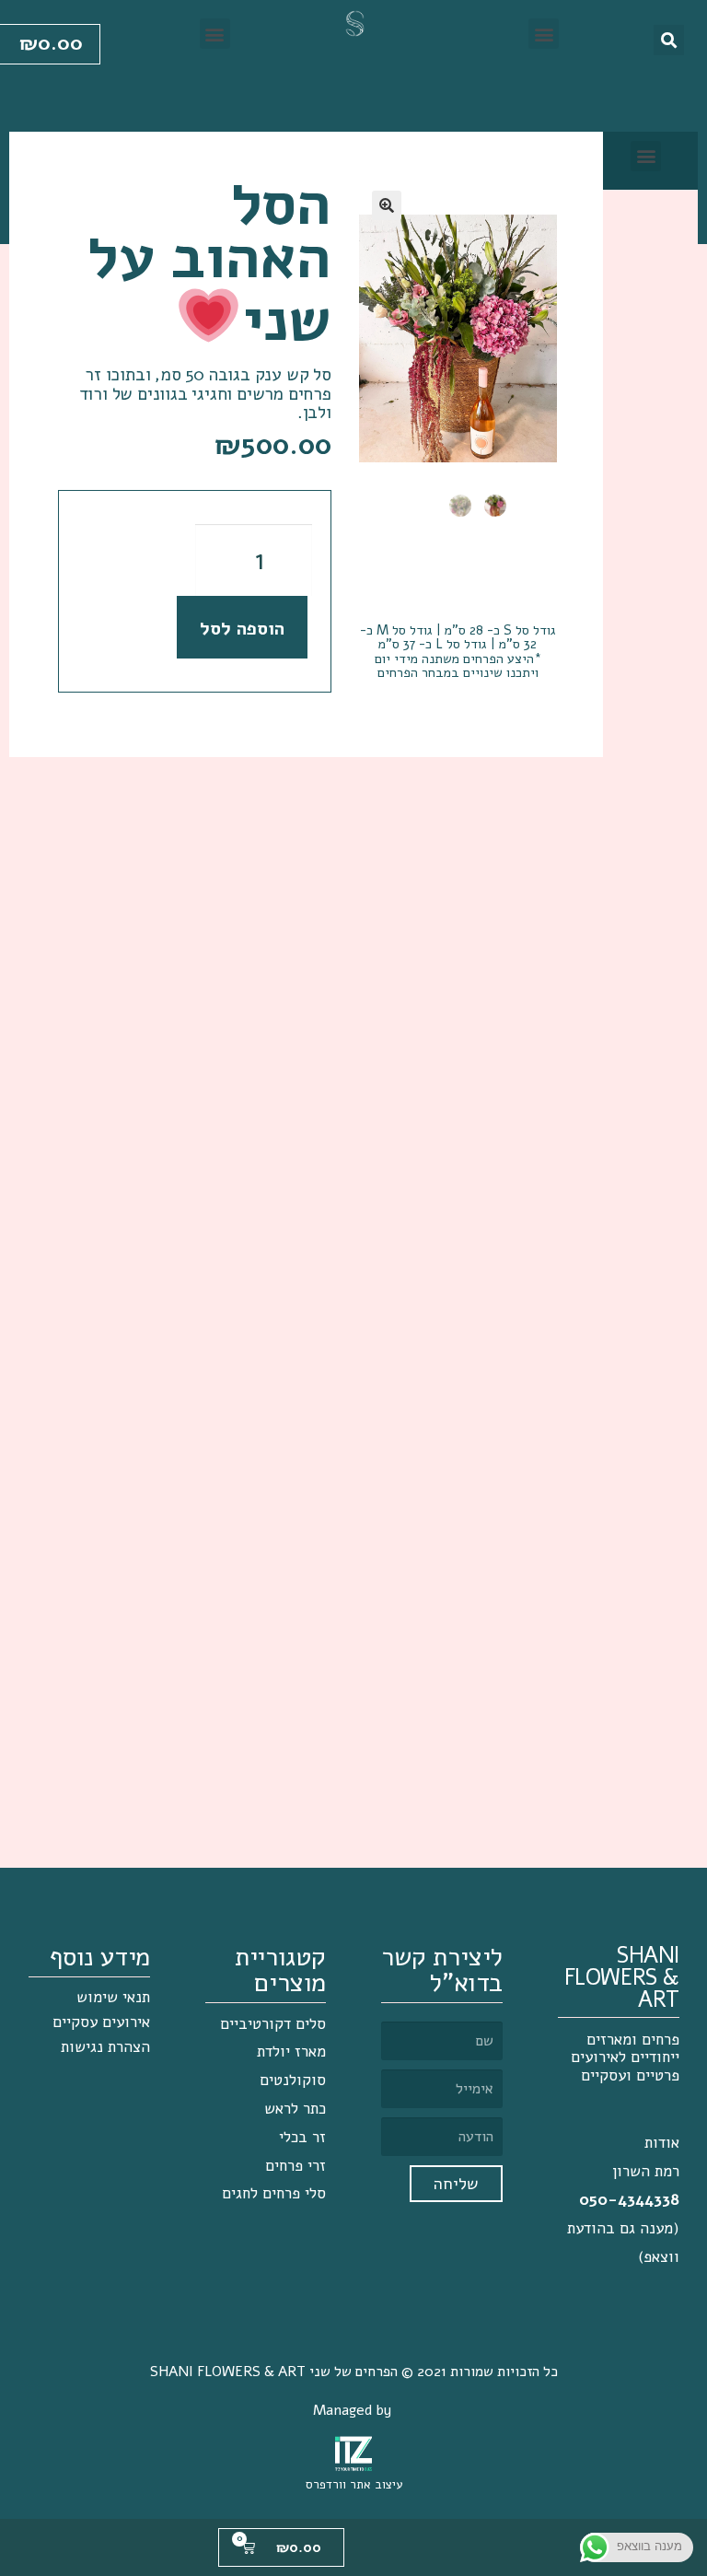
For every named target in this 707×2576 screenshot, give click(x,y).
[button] (544, 34)
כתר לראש (295, 2109)
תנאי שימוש (113, 1997)
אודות (662, 2143)
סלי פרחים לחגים (274, 2193)
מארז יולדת (291, 2051)
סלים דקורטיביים (273, 2024)
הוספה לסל (242, 629)
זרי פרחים (296, 2166)
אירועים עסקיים (101, 2022)
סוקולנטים (293, 2080)
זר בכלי (302, 2137)
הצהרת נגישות (105, 2047)
